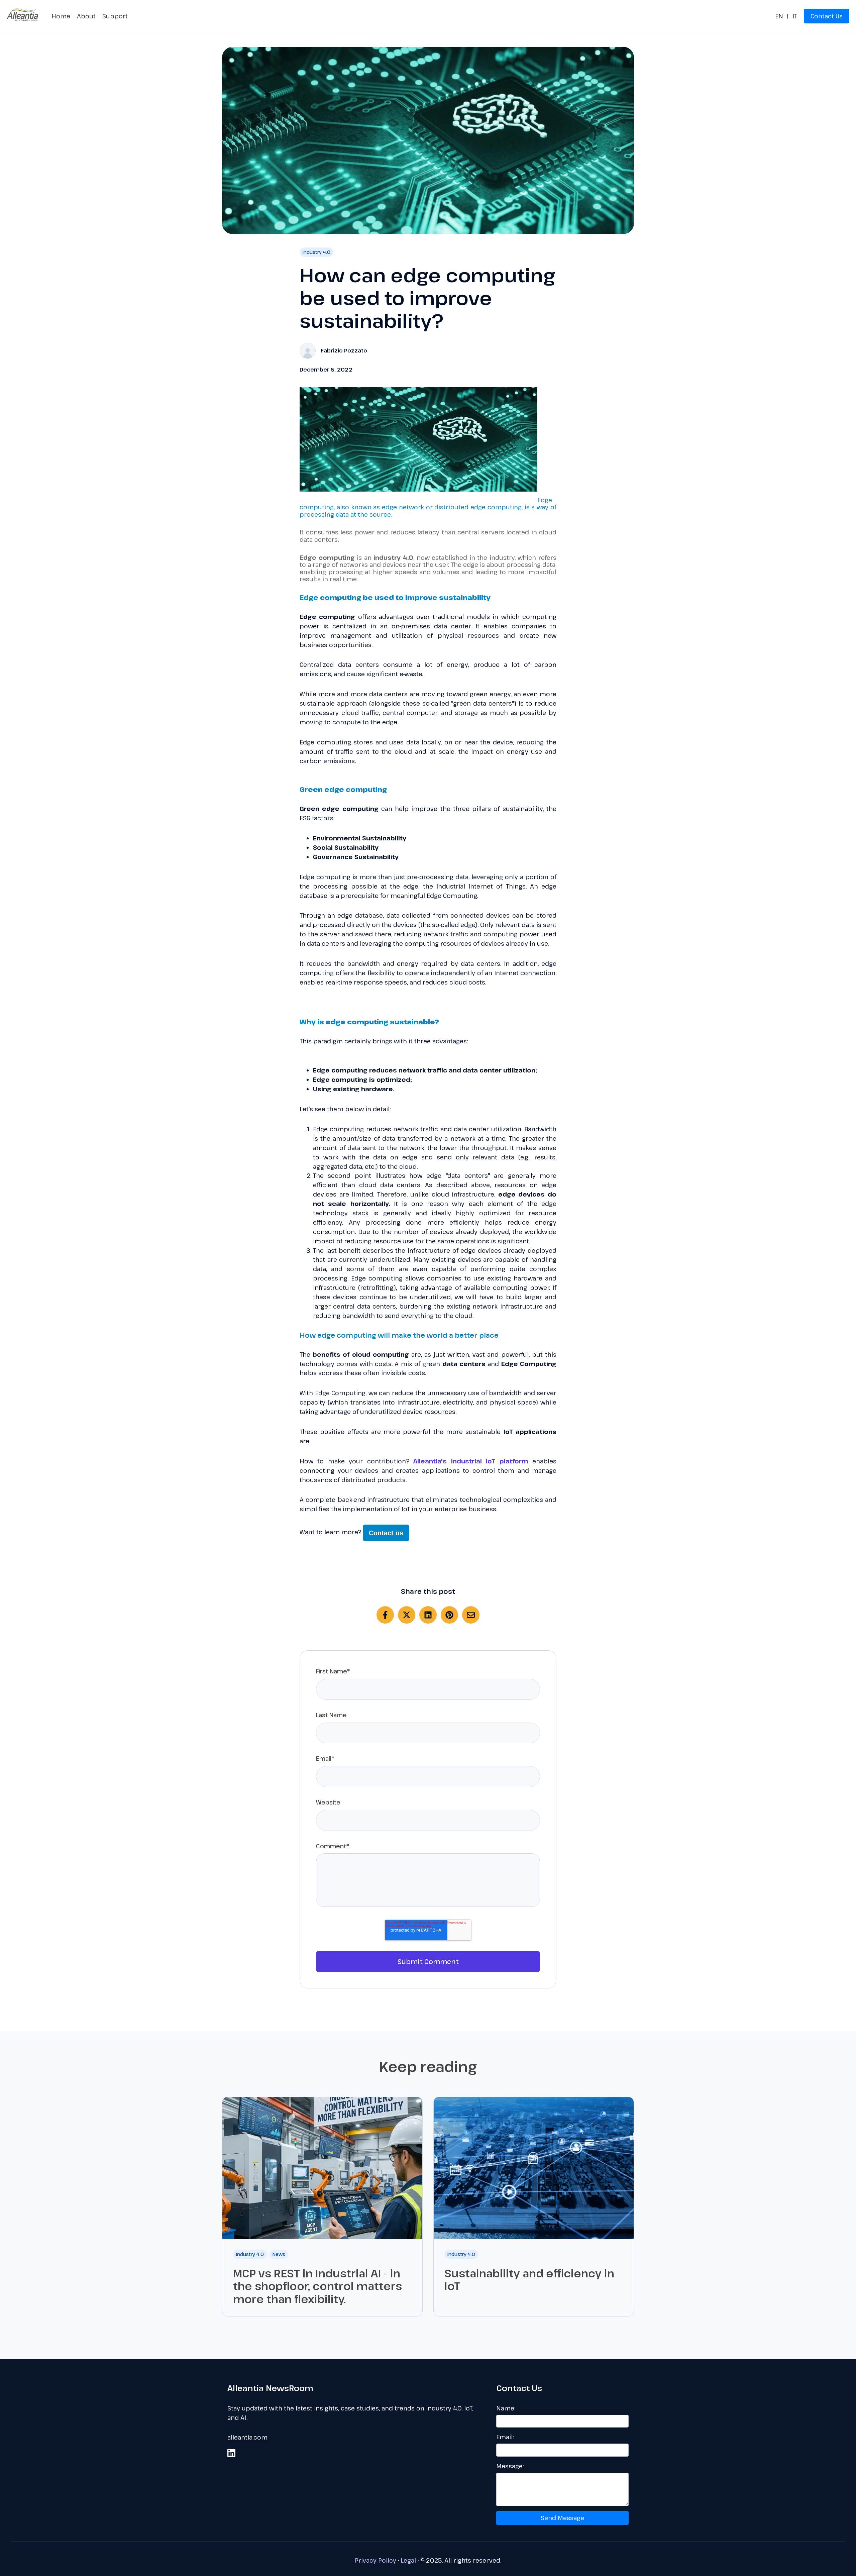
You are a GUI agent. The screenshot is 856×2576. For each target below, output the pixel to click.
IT (795, 16)
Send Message (562, 2518)
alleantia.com (247, 2437)
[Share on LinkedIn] (428, 1615)
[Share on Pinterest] (449, 1615)
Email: (505, 2437)
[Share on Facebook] (385, 1615)
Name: (506, 2408)
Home (61, 16)
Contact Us (827, 16)
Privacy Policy (376, 2560)
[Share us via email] (471, 1615)
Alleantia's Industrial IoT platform (471, 1461)
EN (779, 16)
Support (115, 16)
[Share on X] (407, 1615)
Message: (510, 2466)
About (86, 16)
